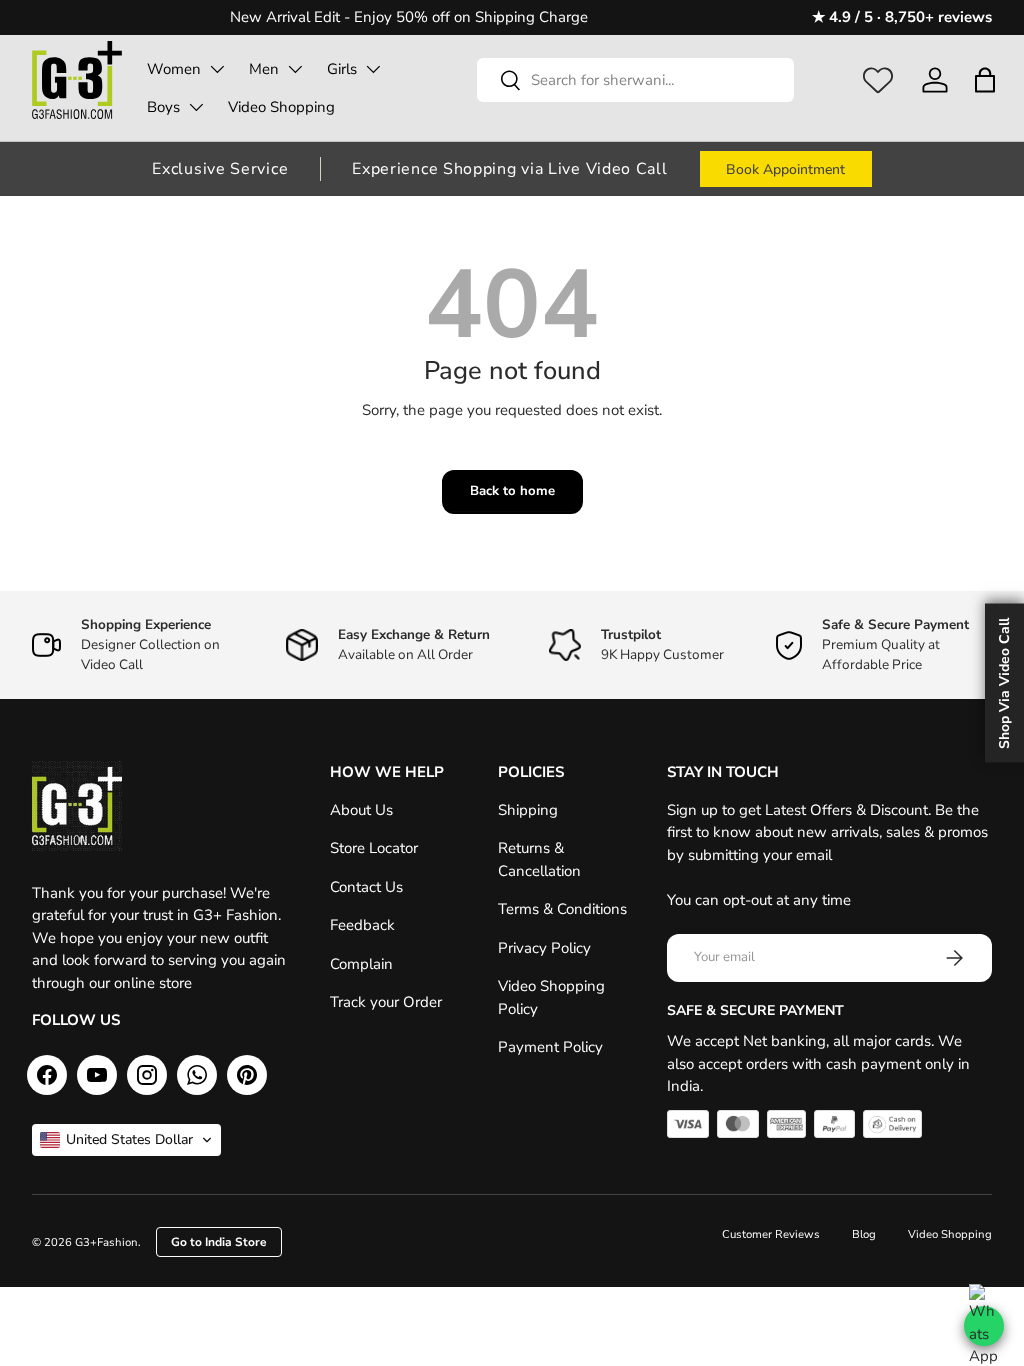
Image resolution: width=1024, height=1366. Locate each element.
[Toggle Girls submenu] (373, 69)
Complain (361, 964)
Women (174, 69)
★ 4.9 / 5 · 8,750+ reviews (902, 17)
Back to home (512, 491)
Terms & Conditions (562, 909)
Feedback (362, 925)
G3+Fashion (106, 1242)
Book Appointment (785, 169)
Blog (864, 1234)
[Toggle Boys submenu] (196, 107)
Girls (342, 69)
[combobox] (635, 80)
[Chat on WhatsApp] (984, 1326)
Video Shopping (281, 107)
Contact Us (366, 887)
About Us (361, 810)
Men (264, 69)
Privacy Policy (544, 948)
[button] (984, 80)
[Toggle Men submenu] (295, 69)
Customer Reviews (771, 1234)
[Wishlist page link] (878, 80)
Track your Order (386, 1002)
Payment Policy (550, 1047)
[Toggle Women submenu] (217, 69)
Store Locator (374, 848)
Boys (163, 107)
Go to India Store (219, 1242)
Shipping (528, 810)
